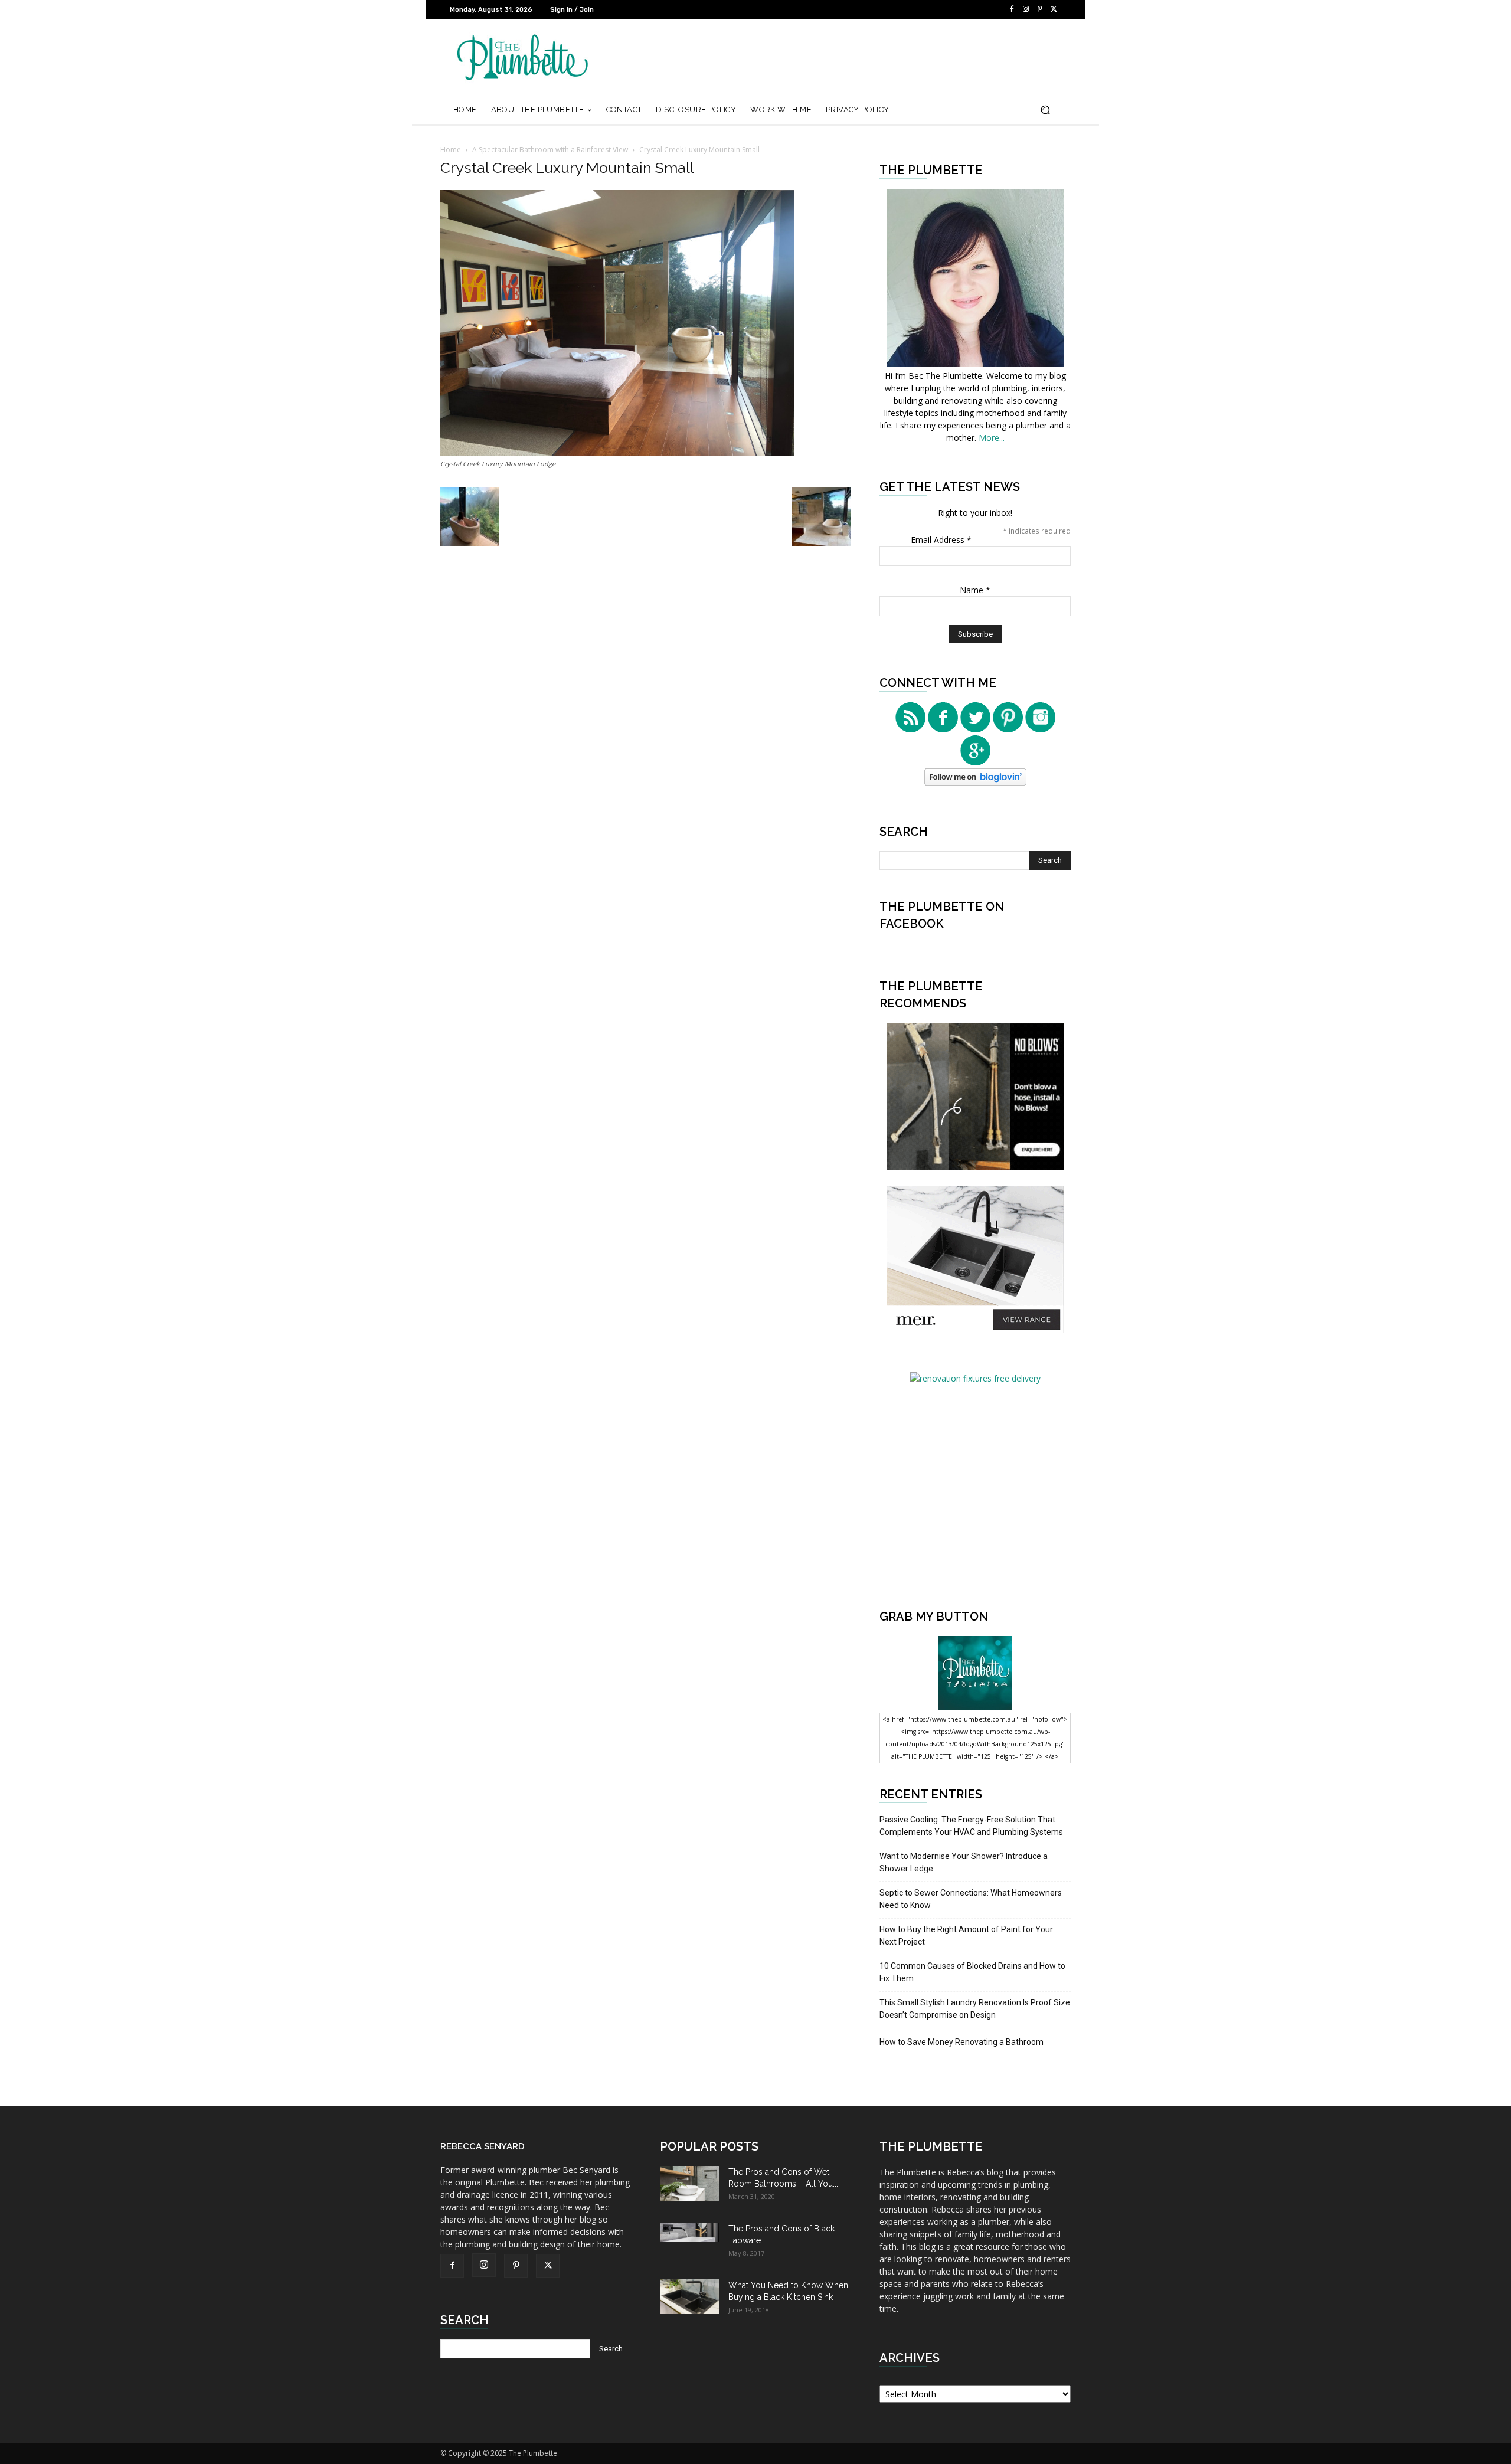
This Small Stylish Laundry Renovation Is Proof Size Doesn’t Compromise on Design (975, 2009)
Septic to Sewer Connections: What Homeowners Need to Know (971, 1899)
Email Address (941, 540)
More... (992, 438)
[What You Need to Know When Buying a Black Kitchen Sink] (689, 2297)
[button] (1045, 110)
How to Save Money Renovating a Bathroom (961, 2042)
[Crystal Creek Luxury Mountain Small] (617, 452)
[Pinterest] (1040, 9)
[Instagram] (1026, 9)
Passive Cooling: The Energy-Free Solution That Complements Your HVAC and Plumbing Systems (971, 1826)
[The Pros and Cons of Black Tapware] (689, 2232)
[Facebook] (1012, 9)
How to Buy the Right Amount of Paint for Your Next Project (966, 1935)
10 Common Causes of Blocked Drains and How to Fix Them (972, 1972)
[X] (1054, 9)
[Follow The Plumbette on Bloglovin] (975, 782)
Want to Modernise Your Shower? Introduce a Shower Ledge (964, 1862)
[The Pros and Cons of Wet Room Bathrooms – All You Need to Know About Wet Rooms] (689, 2184)
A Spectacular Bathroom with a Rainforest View (550, 150)
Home (451, 150)
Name (975, 590)
